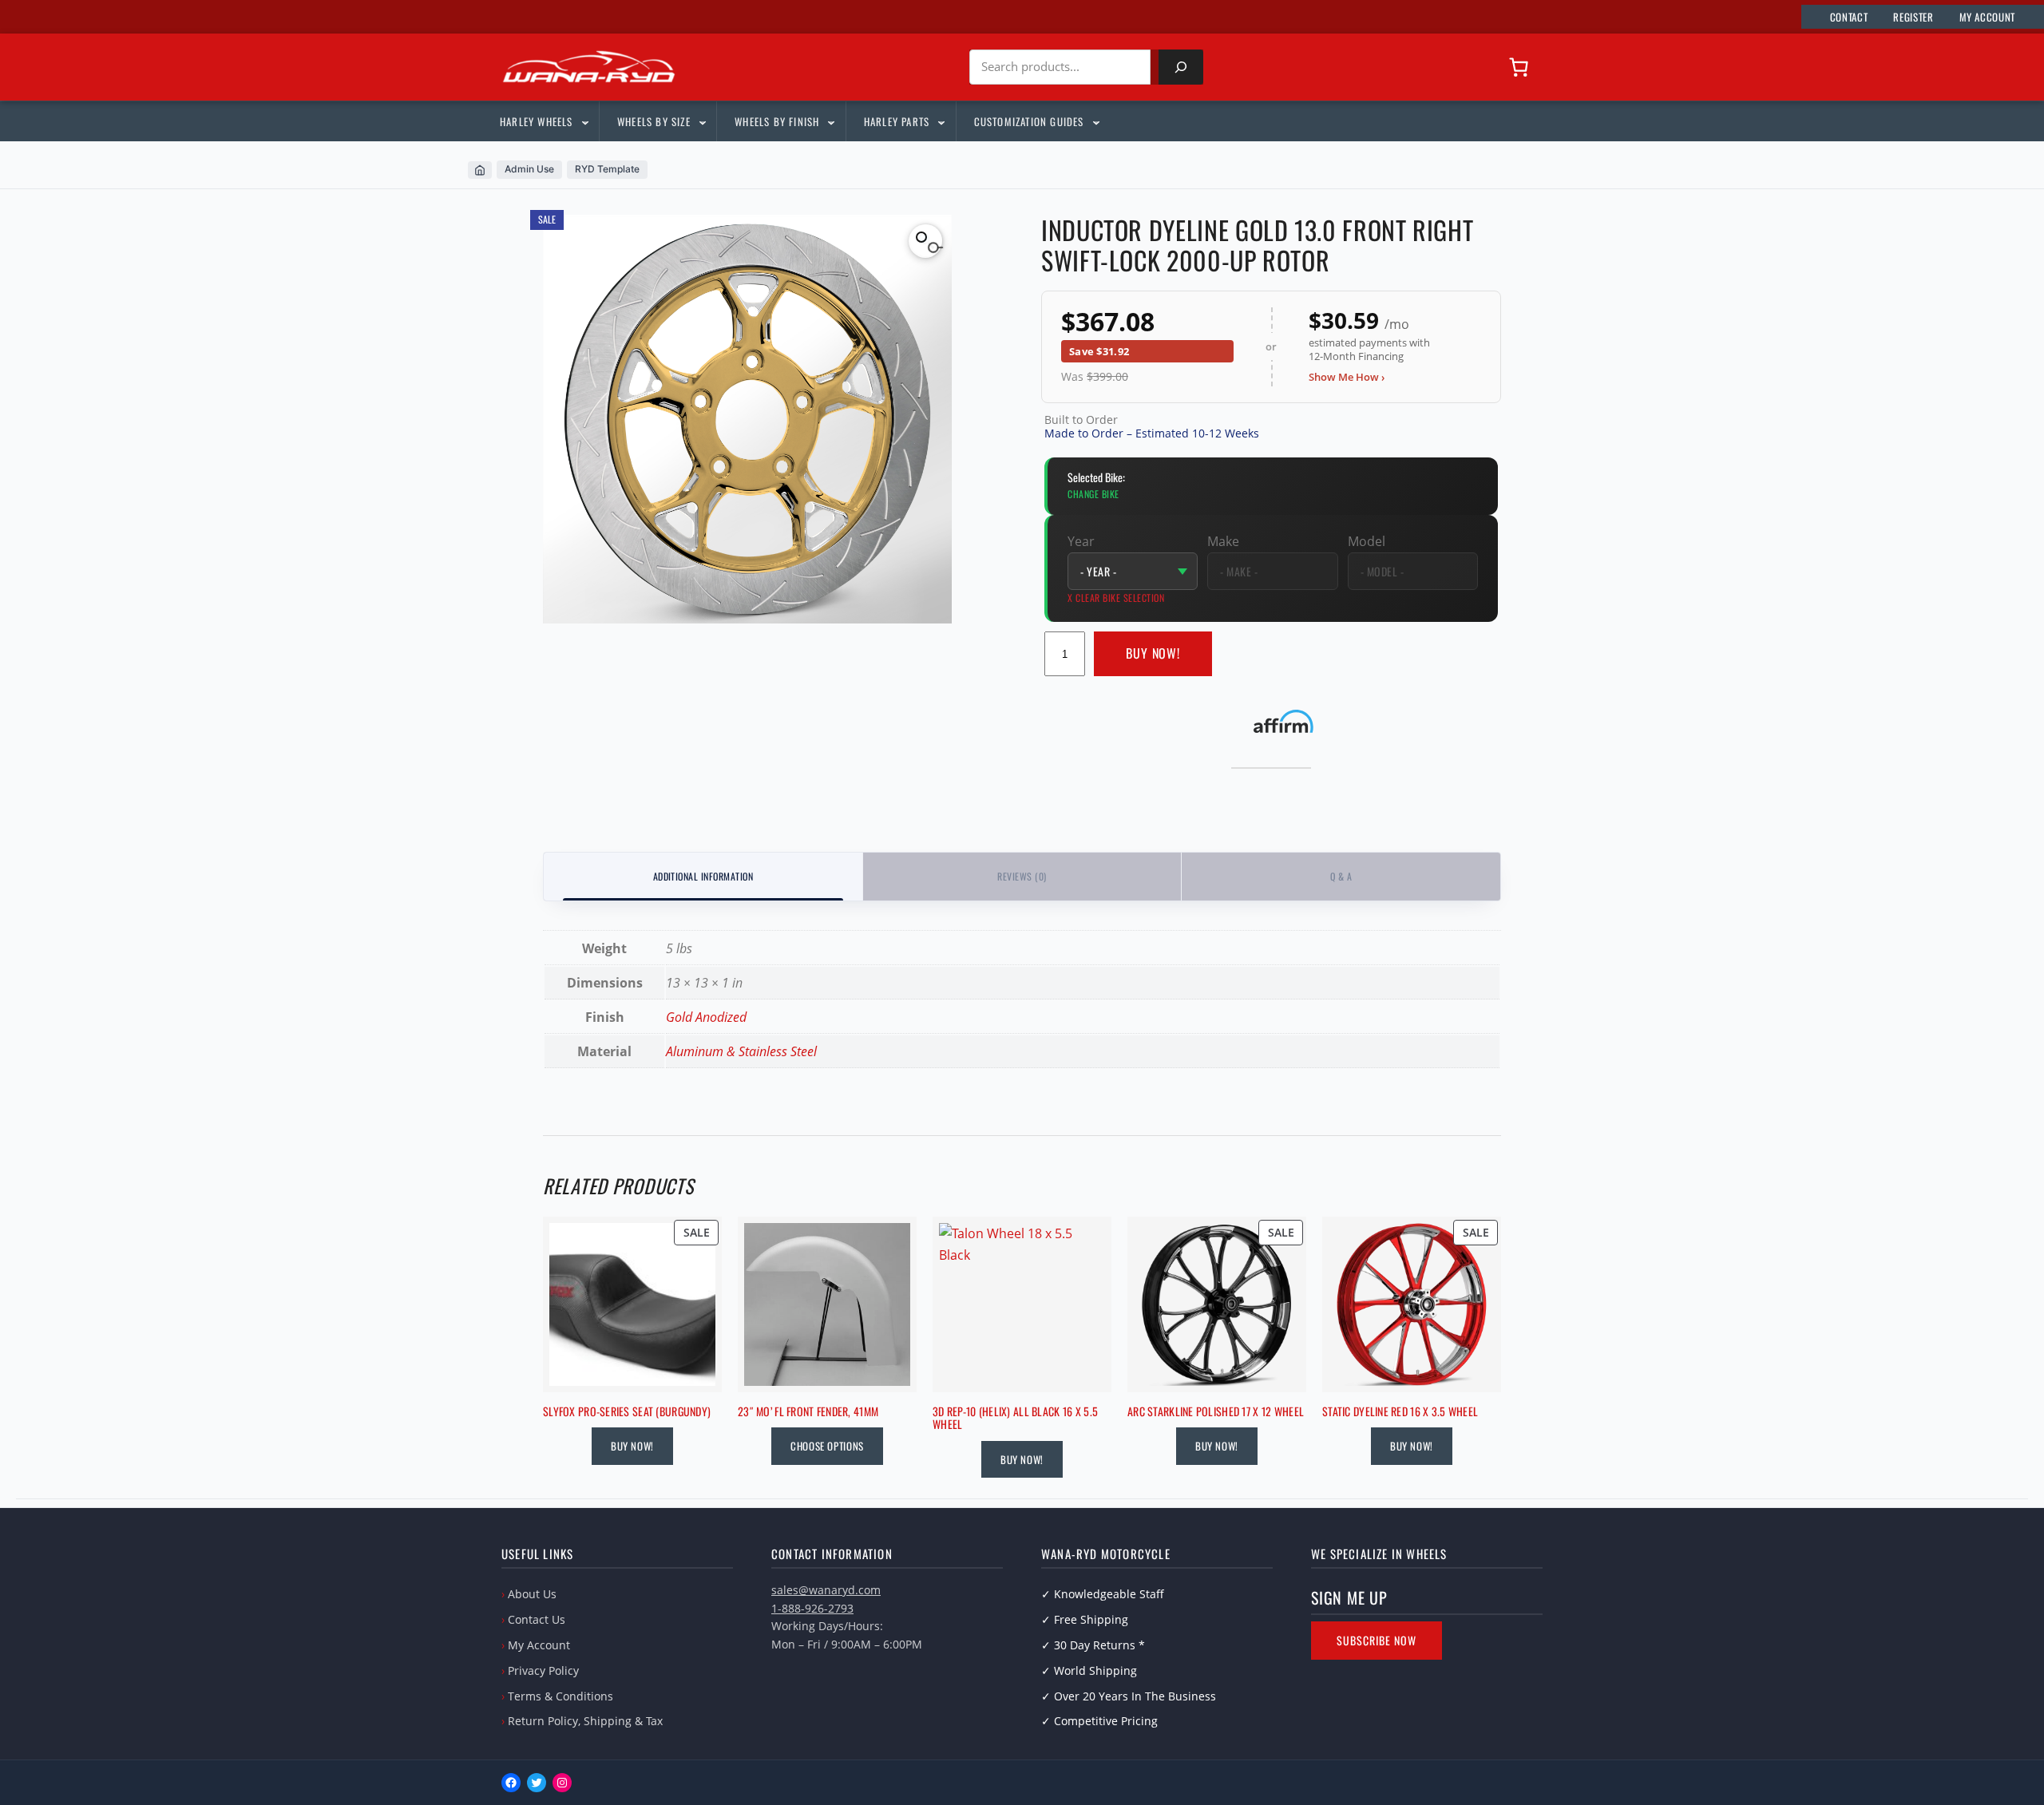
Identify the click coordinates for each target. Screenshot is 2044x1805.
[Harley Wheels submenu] (584, 121)
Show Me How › (1347, 377)
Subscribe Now (1377, 1640)
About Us (532, 1594)
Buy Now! (1153, 653)
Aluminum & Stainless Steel (741, 1051)
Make (1223, 541)
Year (1081, 541)
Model (1367, 541)
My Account (539, 1645)
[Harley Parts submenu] (941, 121)
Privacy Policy (543, 1670)
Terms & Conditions (561, 1696)
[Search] (1181, 67)
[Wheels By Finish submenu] (830, 121)
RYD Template (607, 169)
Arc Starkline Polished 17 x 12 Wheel (1216, 1412)
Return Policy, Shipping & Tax (585, 1721)
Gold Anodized (706, 1017)
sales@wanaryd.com (826, 1590)
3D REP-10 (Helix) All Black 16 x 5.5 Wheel (1015, 1419)
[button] (925, 241)
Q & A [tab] (1341, 876)
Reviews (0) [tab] (1022, 876)
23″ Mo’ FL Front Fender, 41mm (808, 1412)
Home (480, 170)
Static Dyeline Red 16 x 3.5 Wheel (1400, 1412)
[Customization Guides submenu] (1095, 121)
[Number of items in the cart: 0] (1519, 67)
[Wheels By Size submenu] (702, 121)
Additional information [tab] (703, 876)
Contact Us (537, 1619)
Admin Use (529, 169)
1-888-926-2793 (812, 1608)
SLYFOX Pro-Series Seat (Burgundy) (627, 1412)
